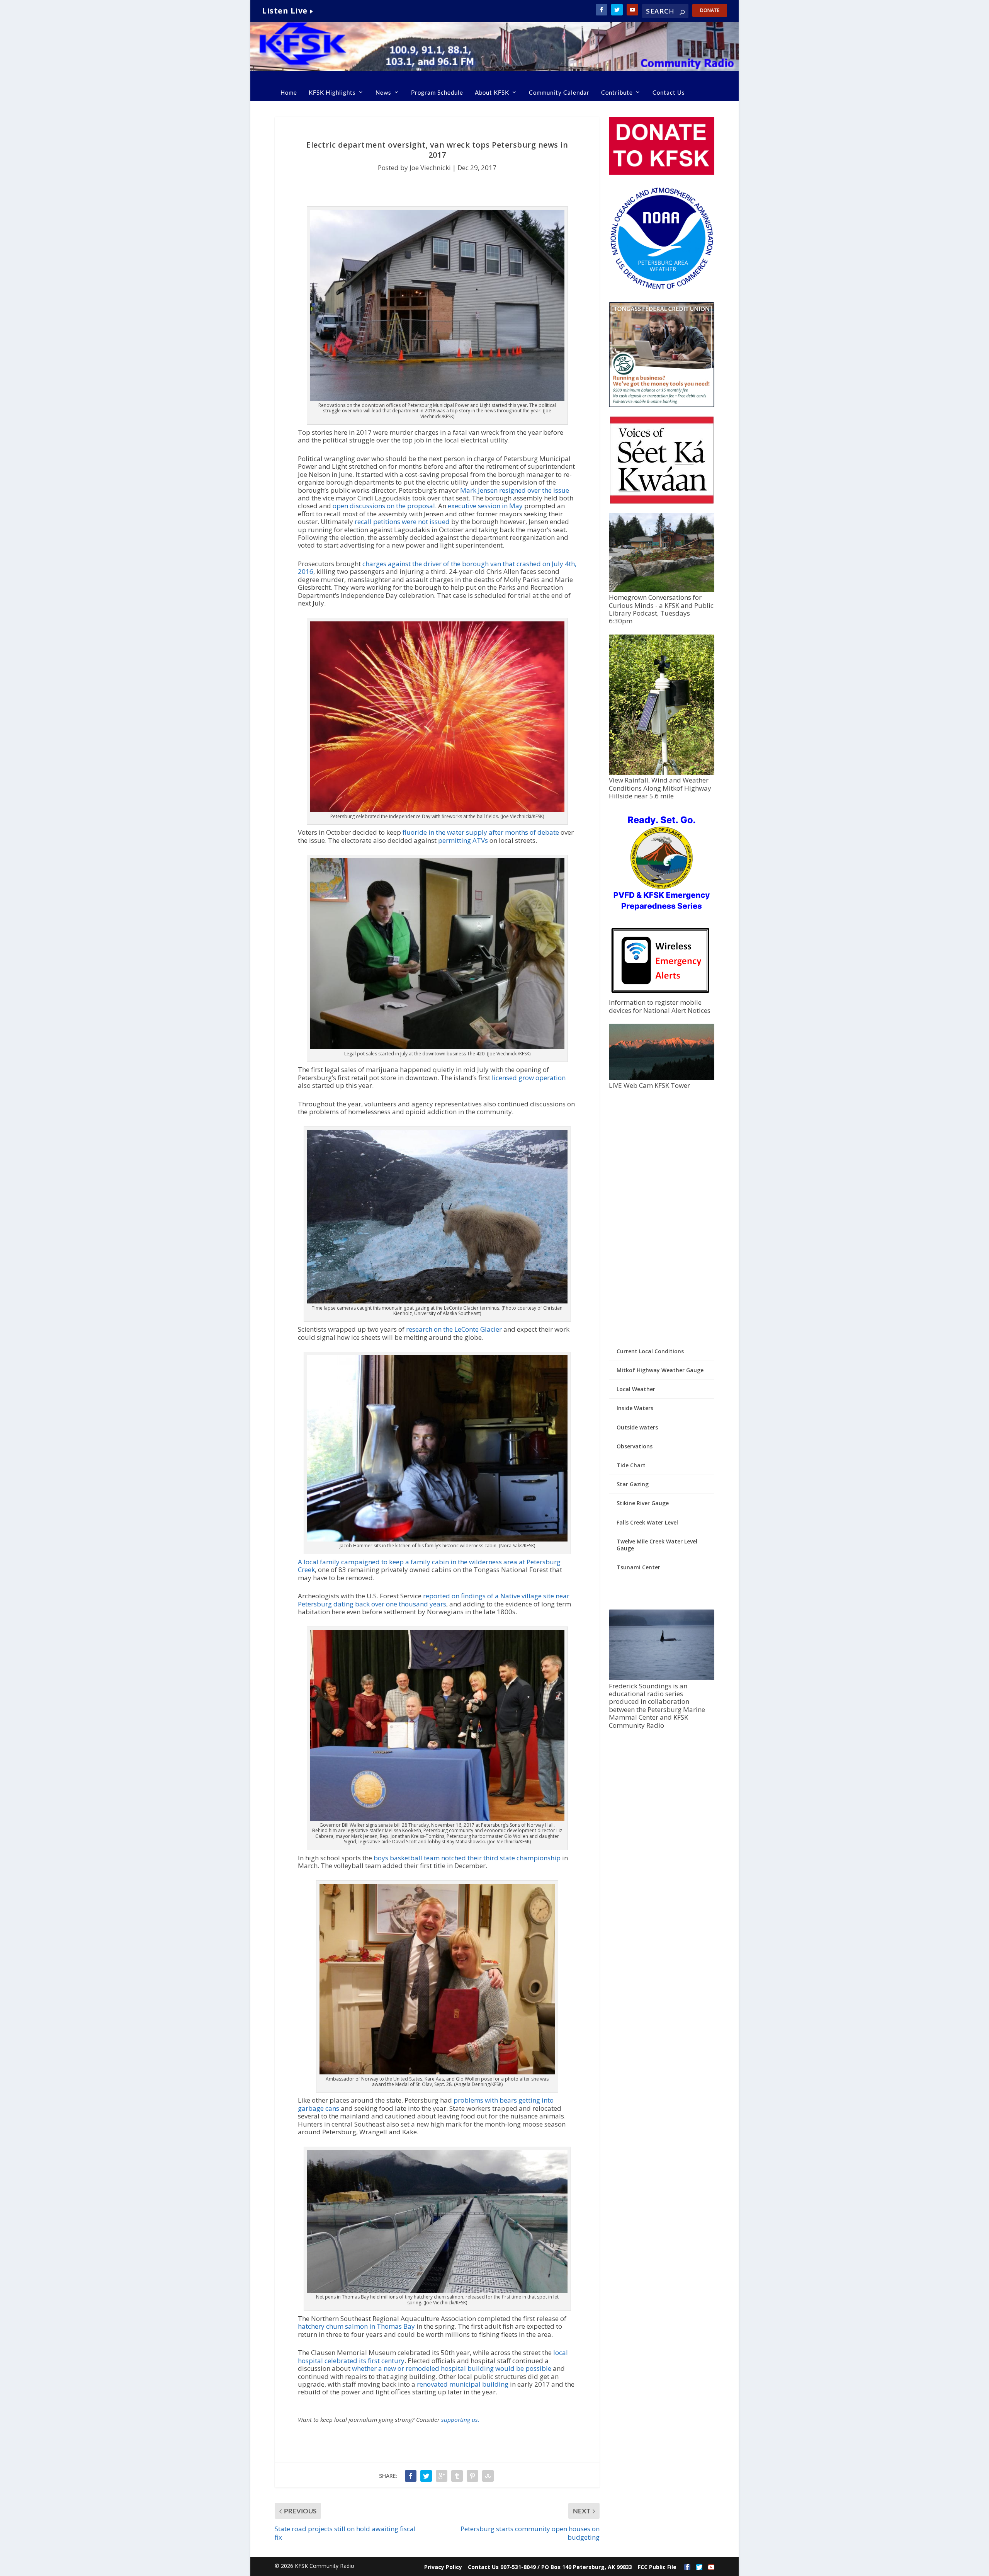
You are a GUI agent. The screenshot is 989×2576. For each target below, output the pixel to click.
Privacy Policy (443, 2567)
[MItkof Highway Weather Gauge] (661, 773)
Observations (635, 1446)
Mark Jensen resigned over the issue (515, 490)
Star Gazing (633, 1484)
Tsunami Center (638, 1567)
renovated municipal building (463, 2384)
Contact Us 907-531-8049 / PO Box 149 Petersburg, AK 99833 (550, 2567)
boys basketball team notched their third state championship (467, 1858)
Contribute (617, 92)
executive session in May (485, 506)
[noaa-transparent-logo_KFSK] (661, 289)
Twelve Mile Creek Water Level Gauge (657, 1545)
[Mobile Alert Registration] (660, 995)
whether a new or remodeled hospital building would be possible (452, 2368)
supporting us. (460, 2419)
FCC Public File (657, 2567)
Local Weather (636, 1389)
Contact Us (669, 92)
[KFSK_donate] (661, 173)
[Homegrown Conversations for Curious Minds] (661, 590)
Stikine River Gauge (643, 1503)
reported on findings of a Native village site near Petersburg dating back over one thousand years (434, 1600)
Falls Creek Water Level (647, 1522)
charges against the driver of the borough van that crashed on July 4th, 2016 (437, 567)
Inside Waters (635, 1408)
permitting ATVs (463, 840)
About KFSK (492, 92)
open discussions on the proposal (384, 506)
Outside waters (637, 1427)
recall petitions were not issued (402, 521)
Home (289, 92)
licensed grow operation (529, 1078)
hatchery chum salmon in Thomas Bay (356, 2326)
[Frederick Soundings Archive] (661, 1678)
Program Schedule (437, 92)
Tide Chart (631, 1465)
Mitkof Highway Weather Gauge (660, 1370)
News (383, 92)
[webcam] (661, 1078)
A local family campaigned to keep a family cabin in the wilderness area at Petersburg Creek (429, 1566)
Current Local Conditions (650, 1351)
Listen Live (285, 11)
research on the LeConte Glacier (454, 1329)
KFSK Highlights (332, 92)
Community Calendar (559, 92)
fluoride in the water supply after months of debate (481, 832)
